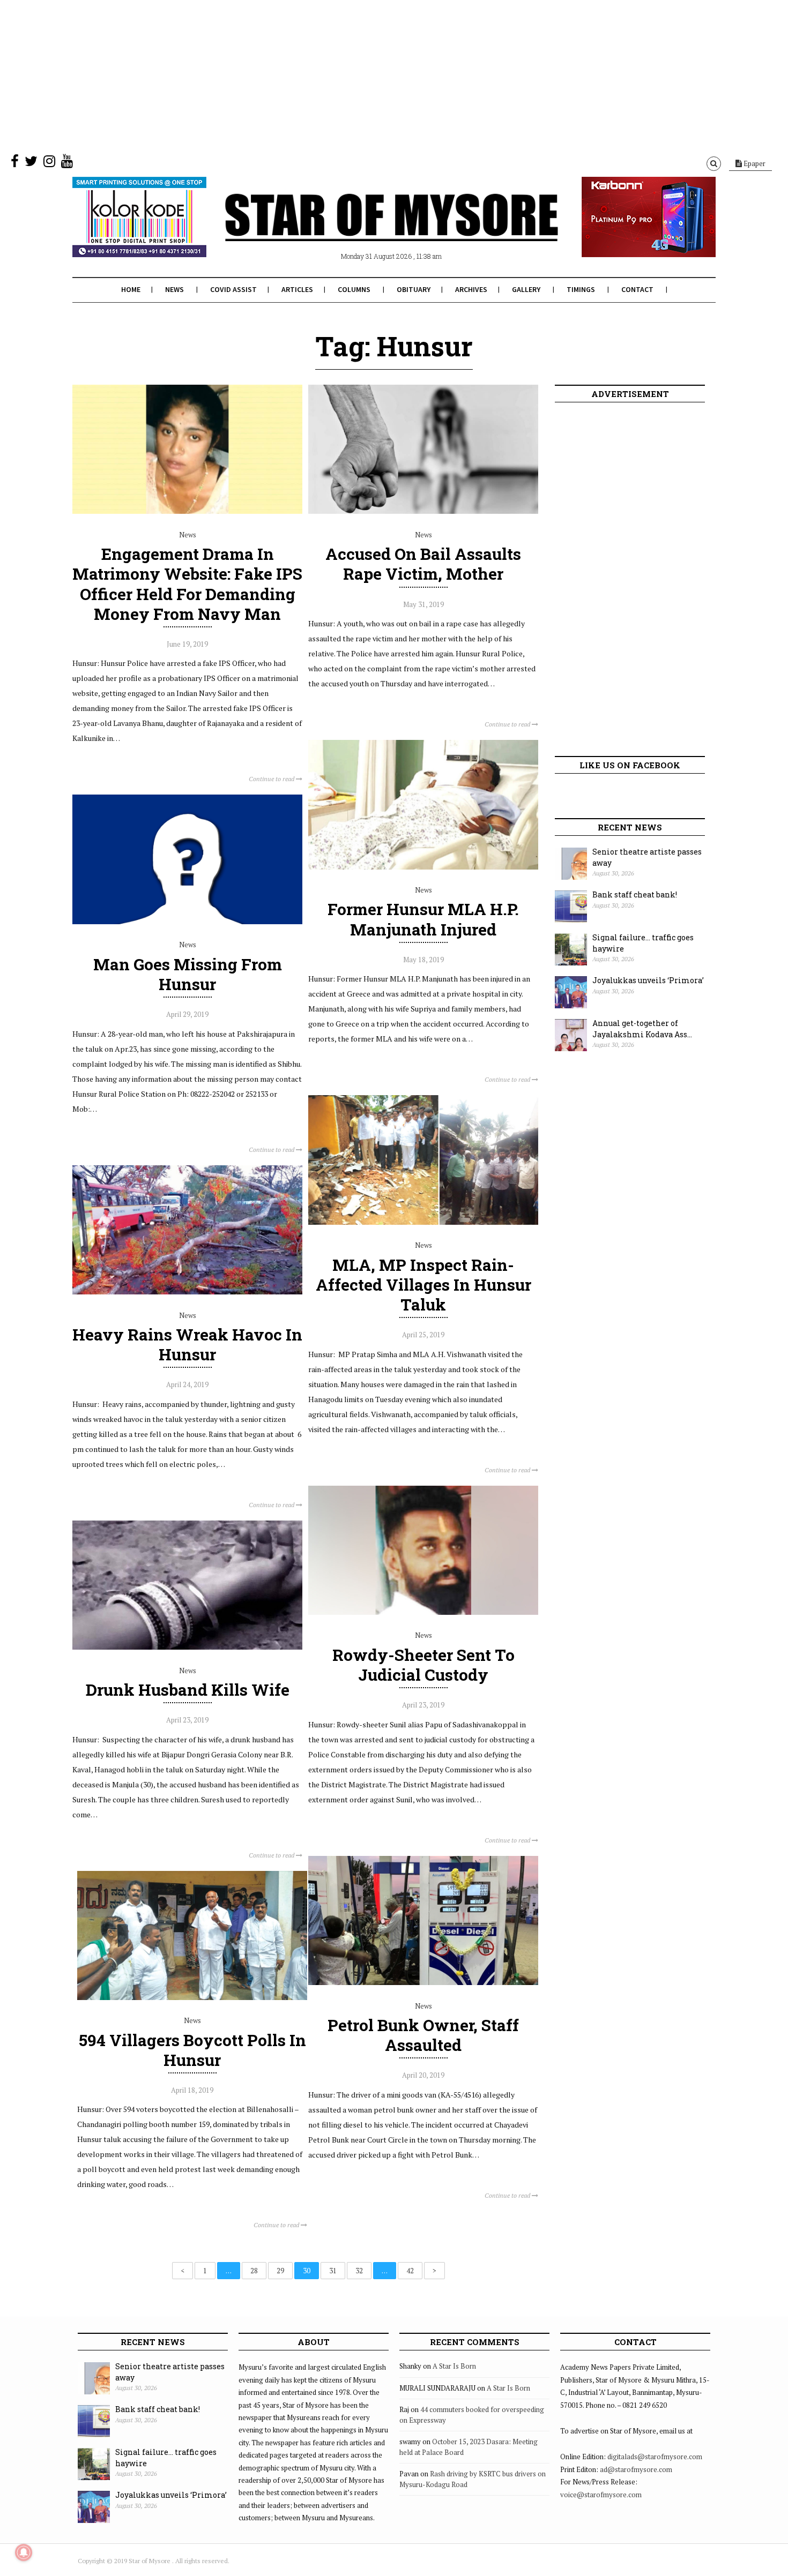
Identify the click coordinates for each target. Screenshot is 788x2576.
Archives (471, 289)
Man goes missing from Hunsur (188, 974)
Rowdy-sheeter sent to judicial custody (423, 1665)
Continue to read (272, 779)
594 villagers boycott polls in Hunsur (192, 2050)
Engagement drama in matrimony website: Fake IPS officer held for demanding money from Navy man (187, 584)
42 (410, 2271)
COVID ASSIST (233, 289)
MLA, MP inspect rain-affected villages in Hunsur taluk (423, 1285)
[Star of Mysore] (367, 230)
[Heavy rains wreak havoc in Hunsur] (187, 1292)
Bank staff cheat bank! (635, 894)
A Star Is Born (454, 2366)
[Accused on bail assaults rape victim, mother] (423, 511)
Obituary (414, 289)
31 (333, 2271)
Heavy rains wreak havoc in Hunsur (187, 1344)
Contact (637, 289)
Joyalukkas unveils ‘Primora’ (648, 980)
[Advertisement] (322, 75)
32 (359, 2271)
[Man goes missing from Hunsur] (187, 922)
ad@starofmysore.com (636, 2469)
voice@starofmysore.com (601, 2495)
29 (280, 2271)
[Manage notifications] (24, 2552)
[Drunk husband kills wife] (187, 1647)
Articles (297, 289)
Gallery (526, 289)
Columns (354, 289)
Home (131, 289)
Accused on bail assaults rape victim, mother (423, 564)
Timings (581, 289)
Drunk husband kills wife (188, 1690)
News (174, 289)
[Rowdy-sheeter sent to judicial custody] (423, 1612)
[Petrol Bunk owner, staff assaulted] (423, 1982)
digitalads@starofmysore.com (655, 2457)
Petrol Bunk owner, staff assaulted (423, 2035)
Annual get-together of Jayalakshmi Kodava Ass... (642, 1029)
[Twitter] (31, 163)
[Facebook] (15, 163)
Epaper (754, 163)
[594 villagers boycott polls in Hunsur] (192, 1997)
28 (254, 2271)
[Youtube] (67, 163)
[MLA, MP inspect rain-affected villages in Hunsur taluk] (423, 1222)
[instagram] (49, 163)
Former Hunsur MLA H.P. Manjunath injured (423, 919)
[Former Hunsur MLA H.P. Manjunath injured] (423, 867)
